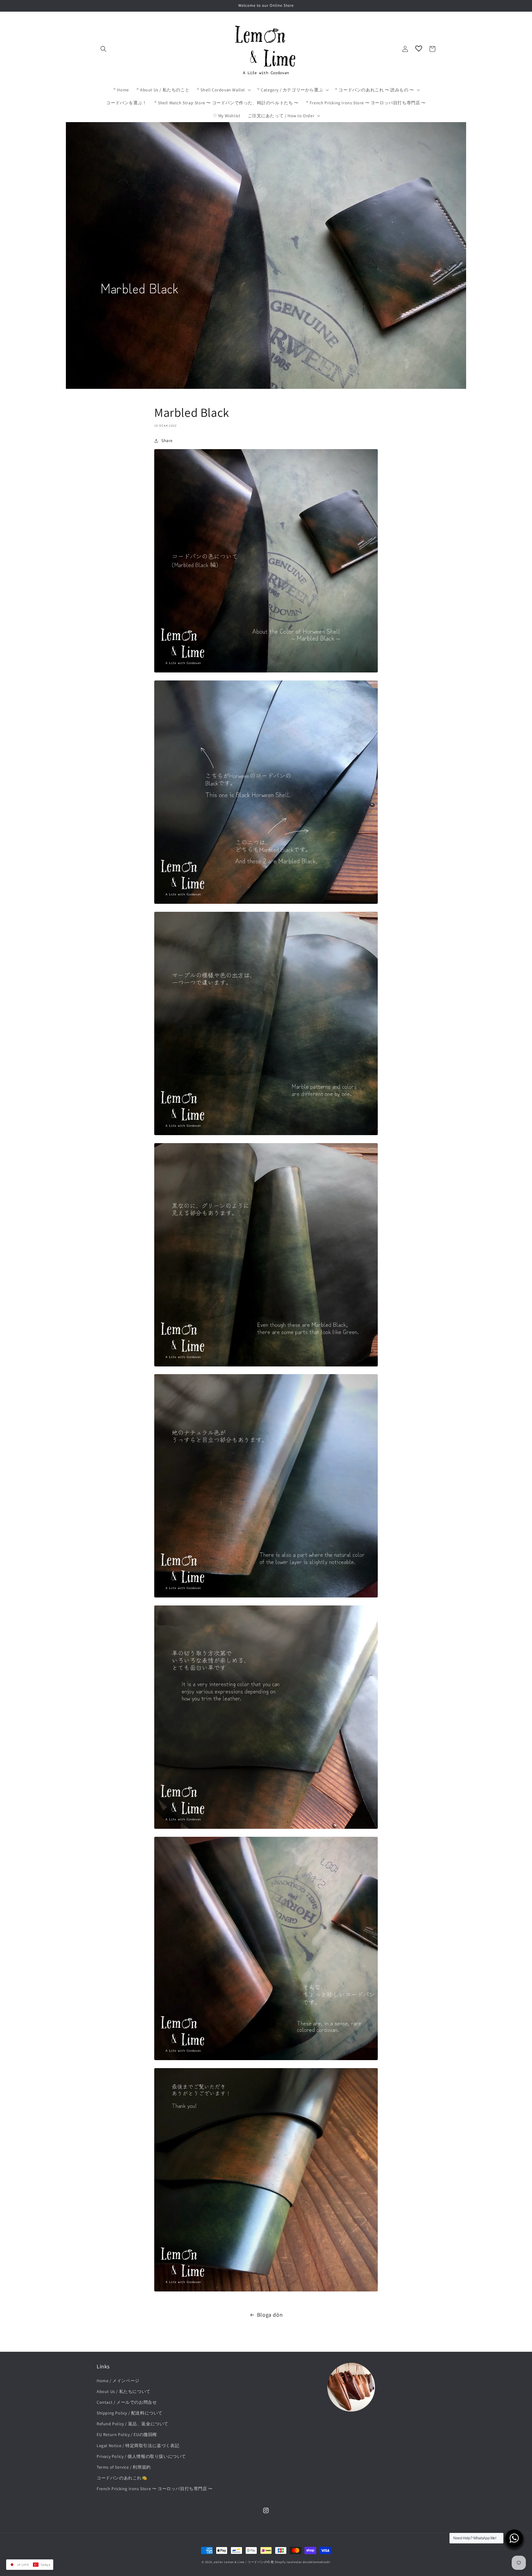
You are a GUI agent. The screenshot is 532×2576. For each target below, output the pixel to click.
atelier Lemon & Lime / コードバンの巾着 (244, 2562)
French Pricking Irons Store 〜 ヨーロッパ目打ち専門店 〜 (155, 2489)
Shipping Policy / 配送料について (130, 2413)
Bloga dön (270, 2315)
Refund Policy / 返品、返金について (133, 2424)
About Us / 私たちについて (124, 2391)
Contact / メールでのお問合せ (127, 2402)
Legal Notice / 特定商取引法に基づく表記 (138, 2446)
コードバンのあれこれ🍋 (122, 2478)
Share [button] (167, 441)
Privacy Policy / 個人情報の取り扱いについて (141, 2456)
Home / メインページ (118, 2381)
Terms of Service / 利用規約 (124, 2467)
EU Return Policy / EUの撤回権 (127, 2434)
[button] (103, 49)
